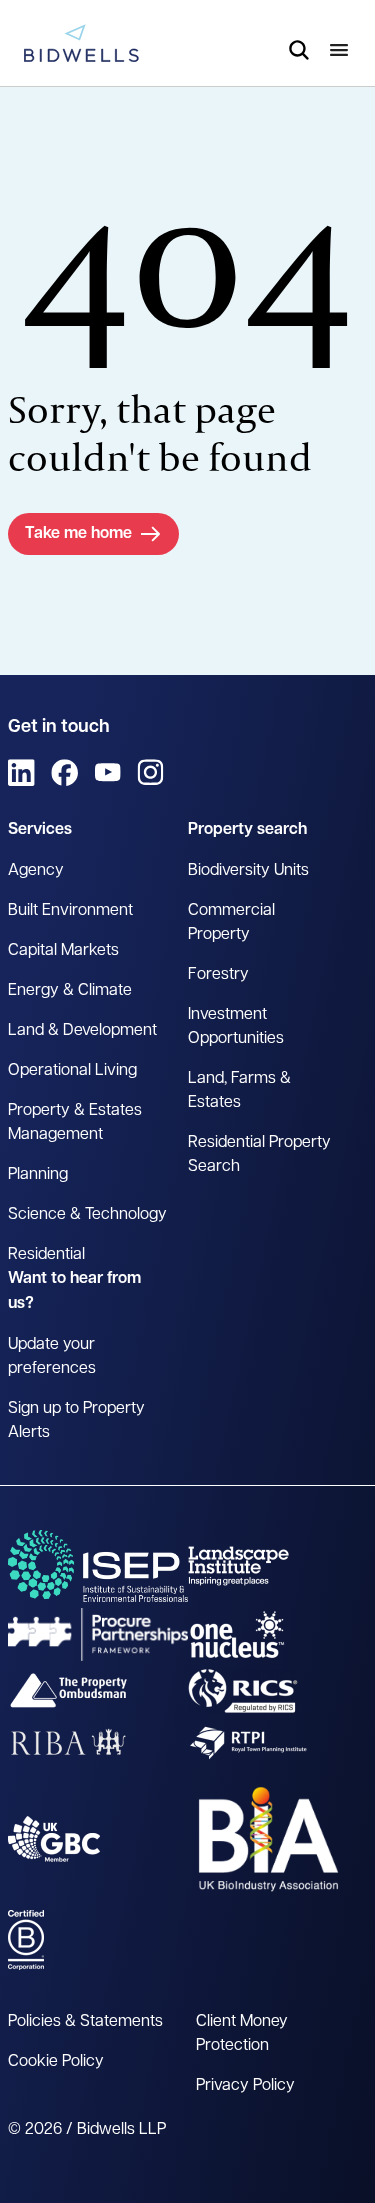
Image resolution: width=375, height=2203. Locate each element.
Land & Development (82, 1031)
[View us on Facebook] (64, 772)
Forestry (218, 975)
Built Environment (70, 911)
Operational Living (72, 1071)
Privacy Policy (245, 2086)
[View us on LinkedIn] (21, 772)
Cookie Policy (56, 2062)
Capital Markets (63, 951)
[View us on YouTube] (107, 772)
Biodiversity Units (248, 871)
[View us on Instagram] (150, 772)
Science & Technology (87, 1215)
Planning (38, 1175)
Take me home (78, 534)
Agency (36, 871)
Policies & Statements (85, 2022)
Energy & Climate (70, 991)
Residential (46, 1255)
